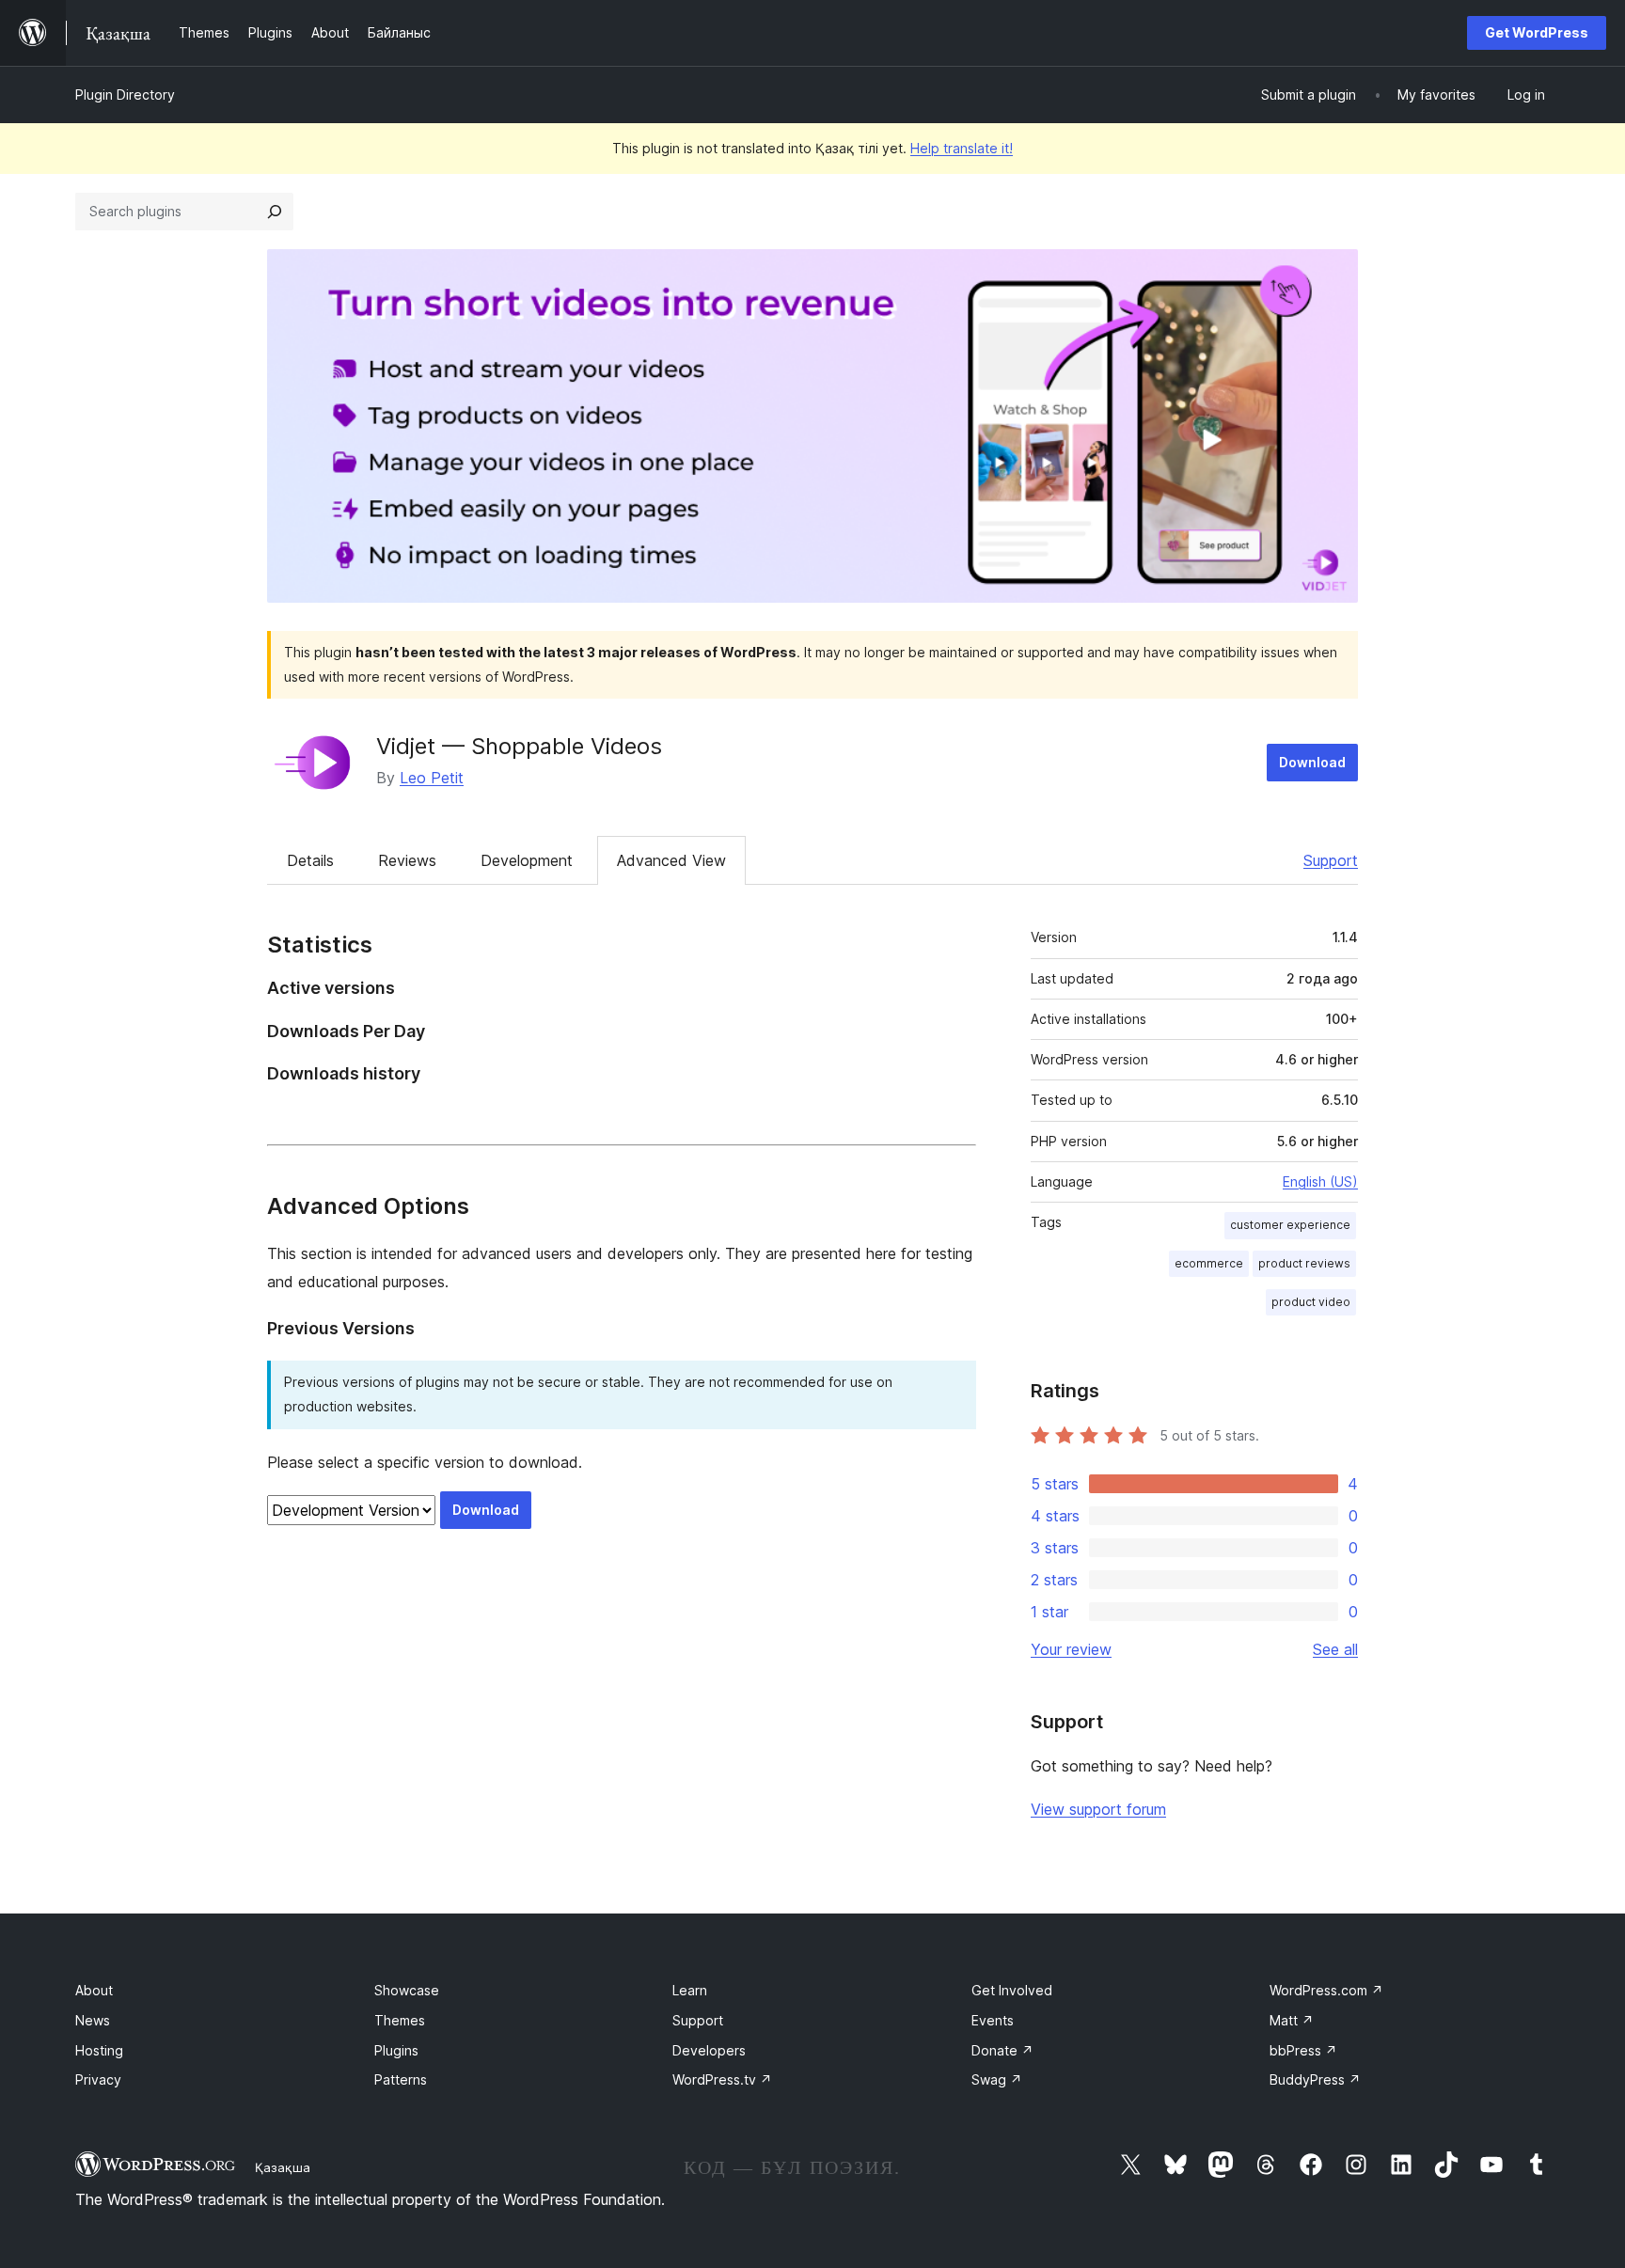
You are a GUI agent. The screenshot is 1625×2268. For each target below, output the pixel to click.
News (93, 2020)
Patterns (401, 2079)
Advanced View (671, 860)
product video (1311, 1302)
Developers (709, 2050)
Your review (1071, 1649)
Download (1312, 762)
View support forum (1098, 1809)
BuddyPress (1315, 2079)
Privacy (98, 2079)
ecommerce (1209, 1263)
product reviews (1304, 1263)
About (94, 1990)
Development (527, 860)
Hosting (99, 2050)
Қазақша (283, 2167)
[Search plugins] (275, 212)
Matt (1292, 2020)
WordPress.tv (722, 2079)
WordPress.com (1326, 1990)
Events (993, 2020)
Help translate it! (962, 148)
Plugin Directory (125, 94)
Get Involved (1012, 1990)
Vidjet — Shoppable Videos (519, 746)
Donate (1002, 2050)
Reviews (407, 860)
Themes (400, 2020)
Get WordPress (1537, 32)
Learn (690, 1990)
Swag (997, 2079)
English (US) (1320, 1181)
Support (1331, 860)
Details (310, 860)
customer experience (1290, 1225)
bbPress (1303, 2050)
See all (1335, 1649)
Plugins (396, 2050)
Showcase (407, 1990)
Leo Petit (432, 778)
